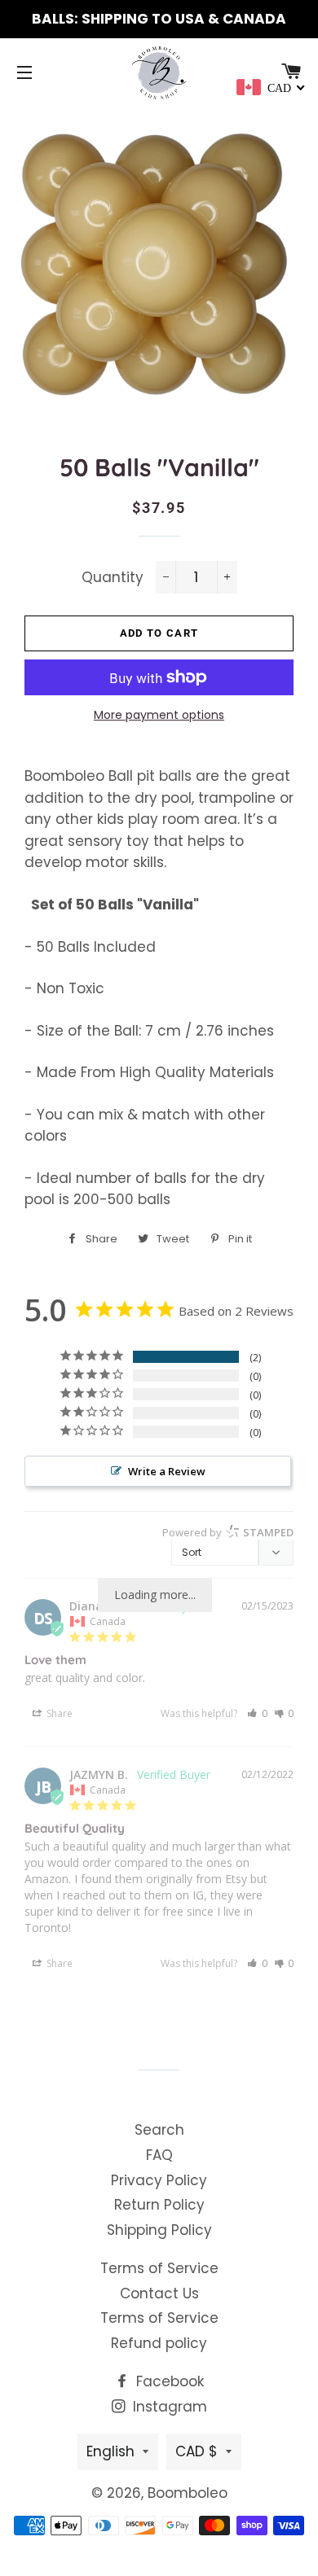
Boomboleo (188, 2493)
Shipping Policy (159, 2230)
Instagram (168, 2407)
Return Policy (159, 2205)
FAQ (159, 2155)
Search (159, 2130)
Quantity (113, 577)
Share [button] (58, 1713)
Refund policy (159, 2343)
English (110, 2451)
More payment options (159, 715)
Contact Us (159, 2293)
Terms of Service (159, 2268)
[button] (257, 1713)
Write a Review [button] (167, 1471)
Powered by (228, 1532)
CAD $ (197, 2451)
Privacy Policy (159, 2180)
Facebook (168, 2381)
